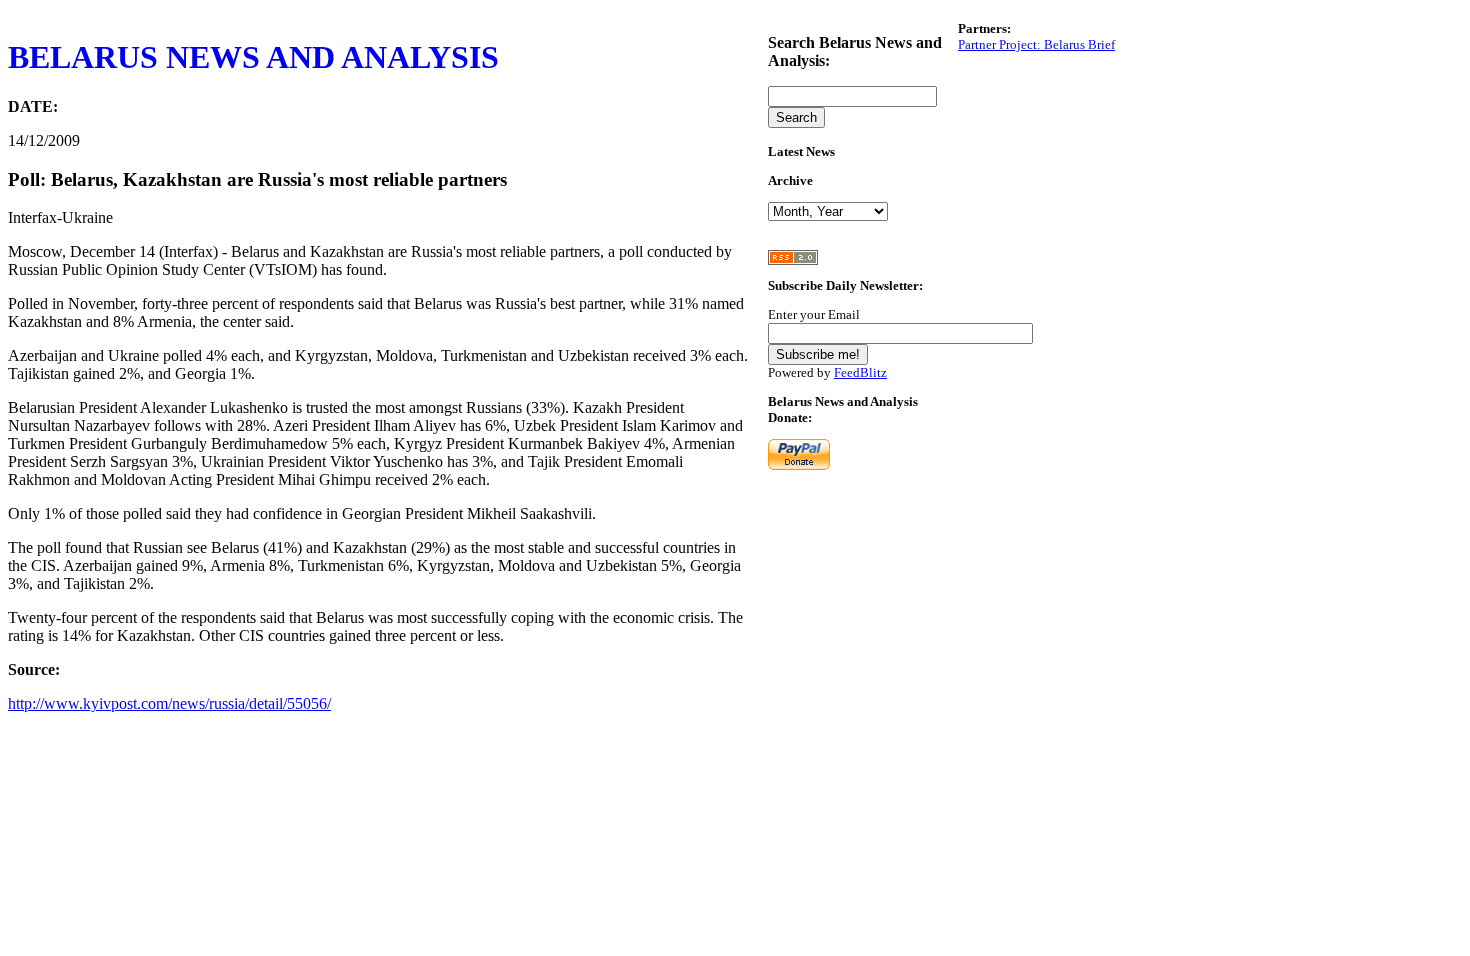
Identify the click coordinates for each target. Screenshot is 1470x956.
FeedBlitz (860, 372)
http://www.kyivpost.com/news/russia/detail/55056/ (169, 703)
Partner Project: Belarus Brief (1036, 44)
